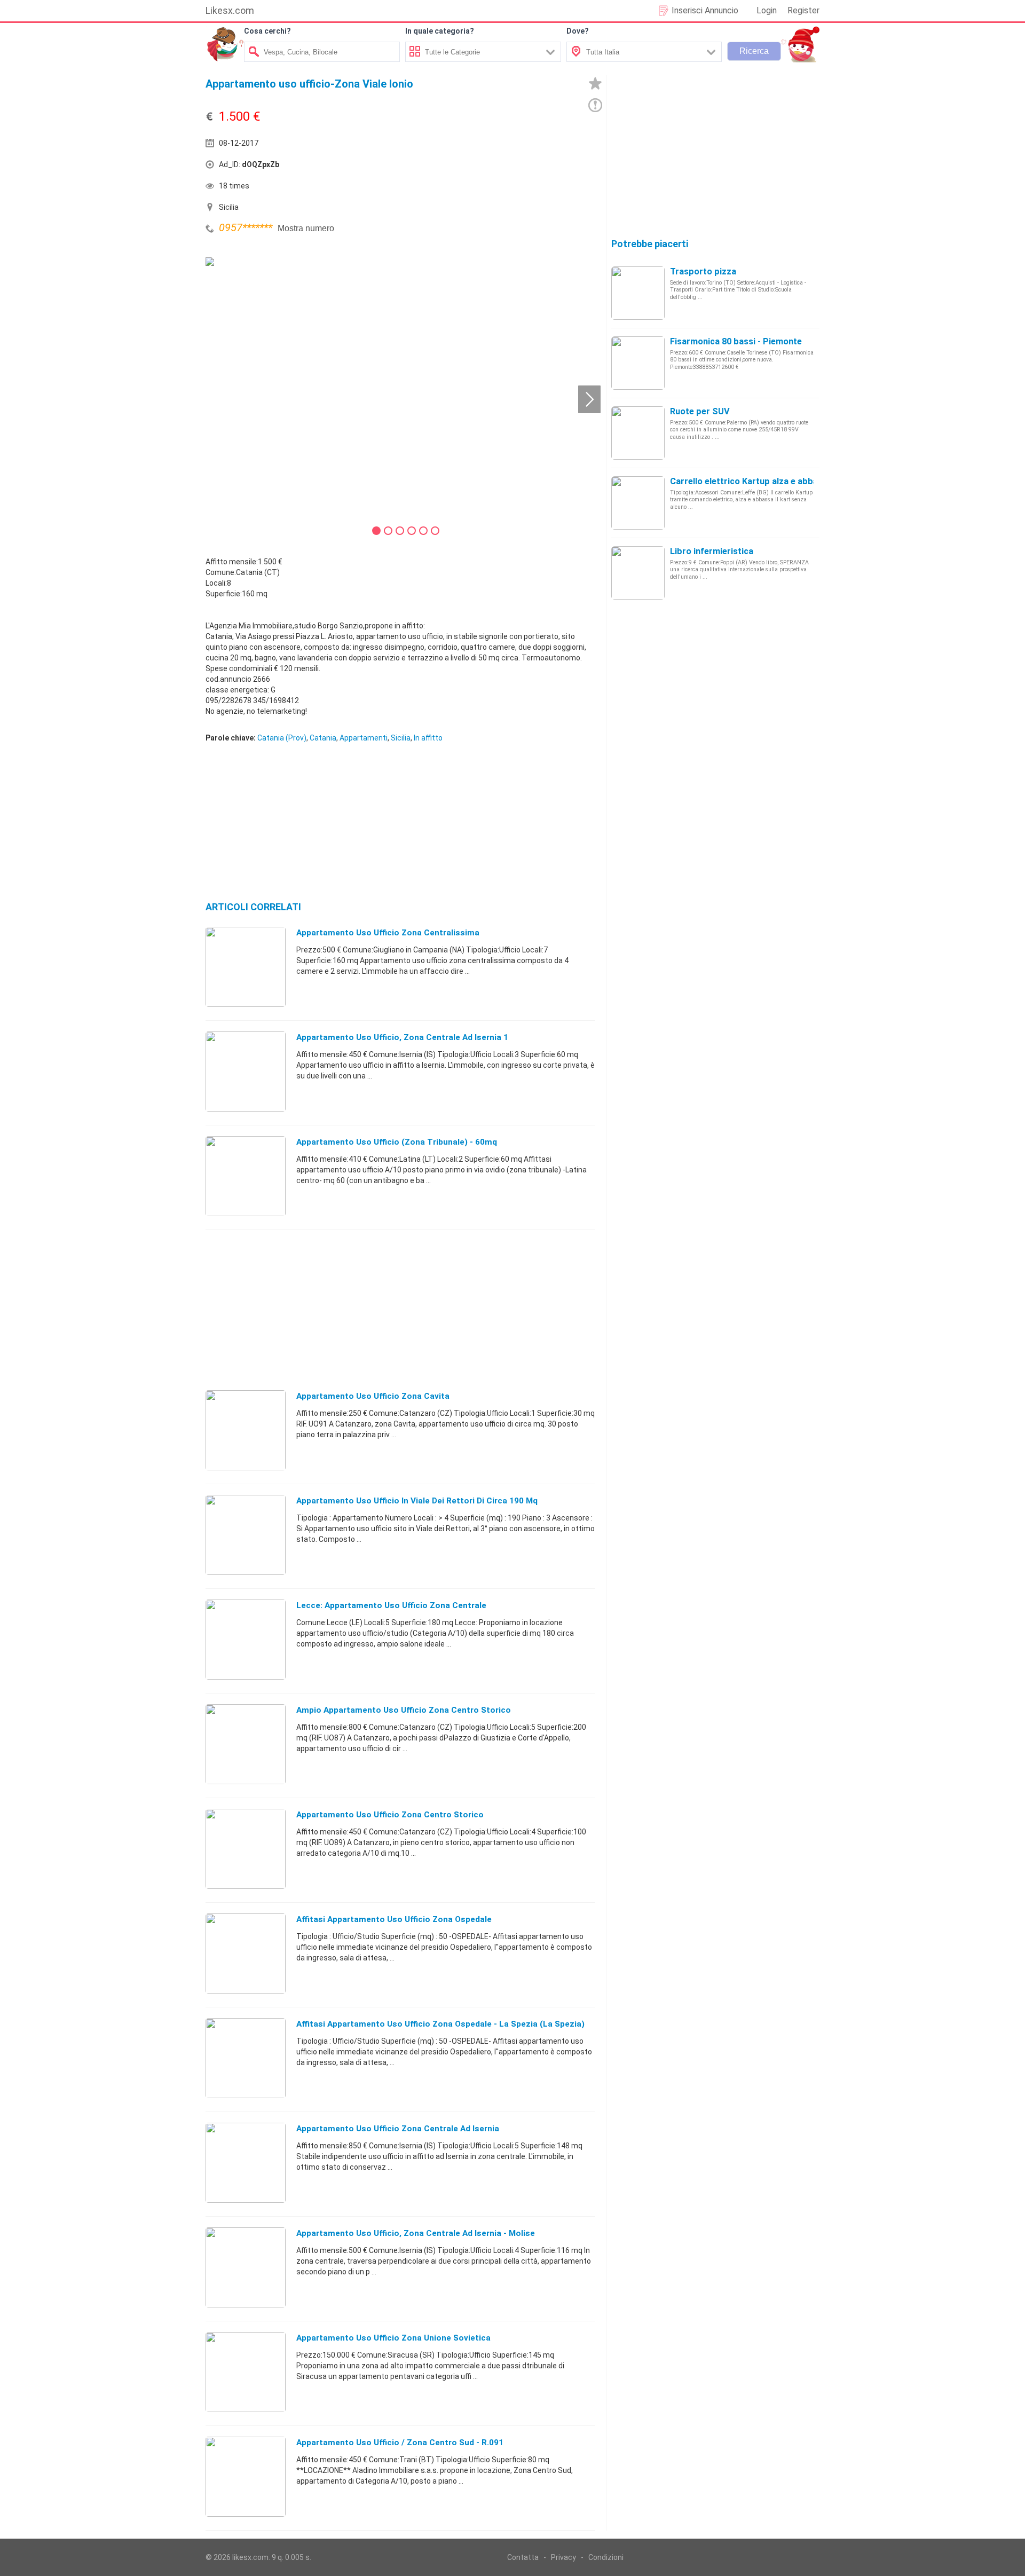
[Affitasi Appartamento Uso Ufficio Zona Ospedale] (246, 1953)
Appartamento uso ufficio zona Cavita (373, 1396)
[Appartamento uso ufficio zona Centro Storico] (246, 1848)
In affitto (428, 738)
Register (803, 10)
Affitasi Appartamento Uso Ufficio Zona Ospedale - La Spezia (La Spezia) (440, 2024)
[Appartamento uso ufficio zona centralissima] (246, 966)
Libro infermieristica (712, 551)
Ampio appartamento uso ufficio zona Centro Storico (404, 1710)
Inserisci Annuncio (705, 10)
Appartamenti (364, 738)
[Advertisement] (499, 167)
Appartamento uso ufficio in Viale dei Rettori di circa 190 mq (417, 1501)
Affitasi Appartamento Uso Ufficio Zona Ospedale (394, 1919)
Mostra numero (306, 228)
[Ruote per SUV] (638, 432)
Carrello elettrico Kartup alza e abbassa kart (761, 481)
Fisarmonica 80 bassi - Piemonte (736, 341)
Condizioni (606, 2557)
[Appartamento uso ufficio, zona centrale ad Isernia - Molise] (246, 2267)
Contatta (523, 2557)
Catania (323, 738)
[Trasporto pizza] (638, 293)
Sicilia (401, 738)
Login (767, 10)
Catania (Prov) (282, 738)
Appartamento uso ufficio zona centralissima (388, 933)
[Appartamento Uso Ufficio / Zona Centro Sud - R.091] (246, 2476)
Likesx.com (230, 10)
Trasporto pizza (703, 271)
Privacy (563, 2557)
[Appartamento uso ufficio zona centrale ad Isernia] (246, 2162)
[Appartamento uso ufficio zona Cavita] (246, 1430)
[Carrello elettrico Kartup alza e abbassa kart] (638, 502)
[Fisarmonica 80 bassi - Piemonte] (638, 363)
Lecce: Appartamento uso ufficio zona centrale (391, 1605)
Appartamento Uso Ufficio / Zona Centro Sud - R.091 (400, 2443)
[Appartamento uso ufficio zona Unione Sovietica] (246, 2372)
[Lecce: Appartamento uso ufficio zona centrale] (246, 1639)
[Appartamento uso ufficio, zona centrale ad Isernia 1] (246, 1071)
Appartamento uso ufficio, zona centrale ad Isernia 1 (402, 1037)
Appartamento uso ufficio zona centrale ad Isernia (398, 2129)
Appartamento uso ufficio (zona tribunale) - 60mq (397, 1142)
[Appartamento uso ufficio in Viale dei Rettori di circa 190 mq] (246, 1534)
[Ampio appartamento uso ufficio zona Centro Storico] (246, 1744)
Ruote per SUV (700, 411)
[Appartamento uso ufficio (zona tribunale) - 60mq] (246, 1176)
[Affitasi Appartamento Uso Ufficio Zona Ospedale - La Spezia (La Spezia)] (246, 2058)
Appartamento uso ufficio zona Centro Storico (390, 1815)
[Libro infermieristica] (638, 572)
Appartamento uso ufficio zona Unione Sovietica (393, 2338)
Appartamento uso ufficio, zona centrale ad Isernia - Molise (416, 2233)
